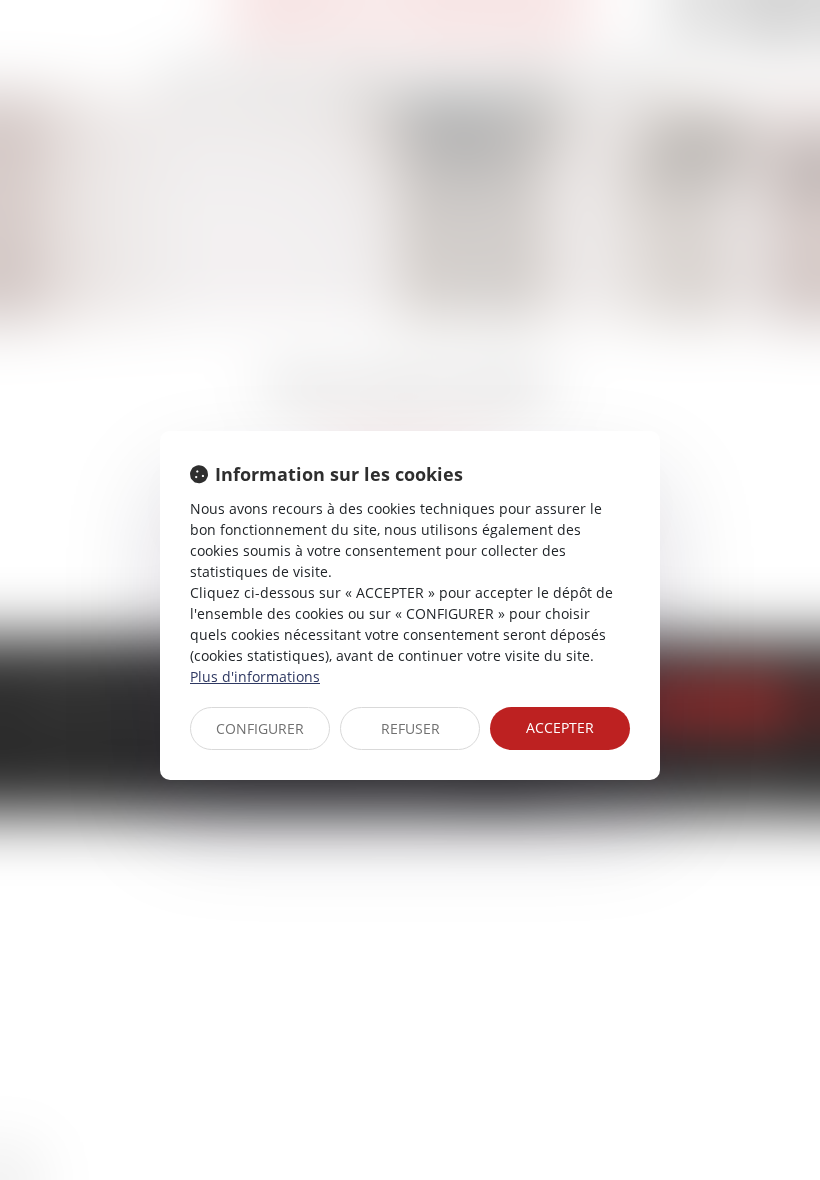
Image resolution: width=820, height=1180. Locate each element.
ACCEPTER (560, 727)
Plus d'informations (255, 676)
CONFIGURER (260, 728)
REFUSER (410, 728)
